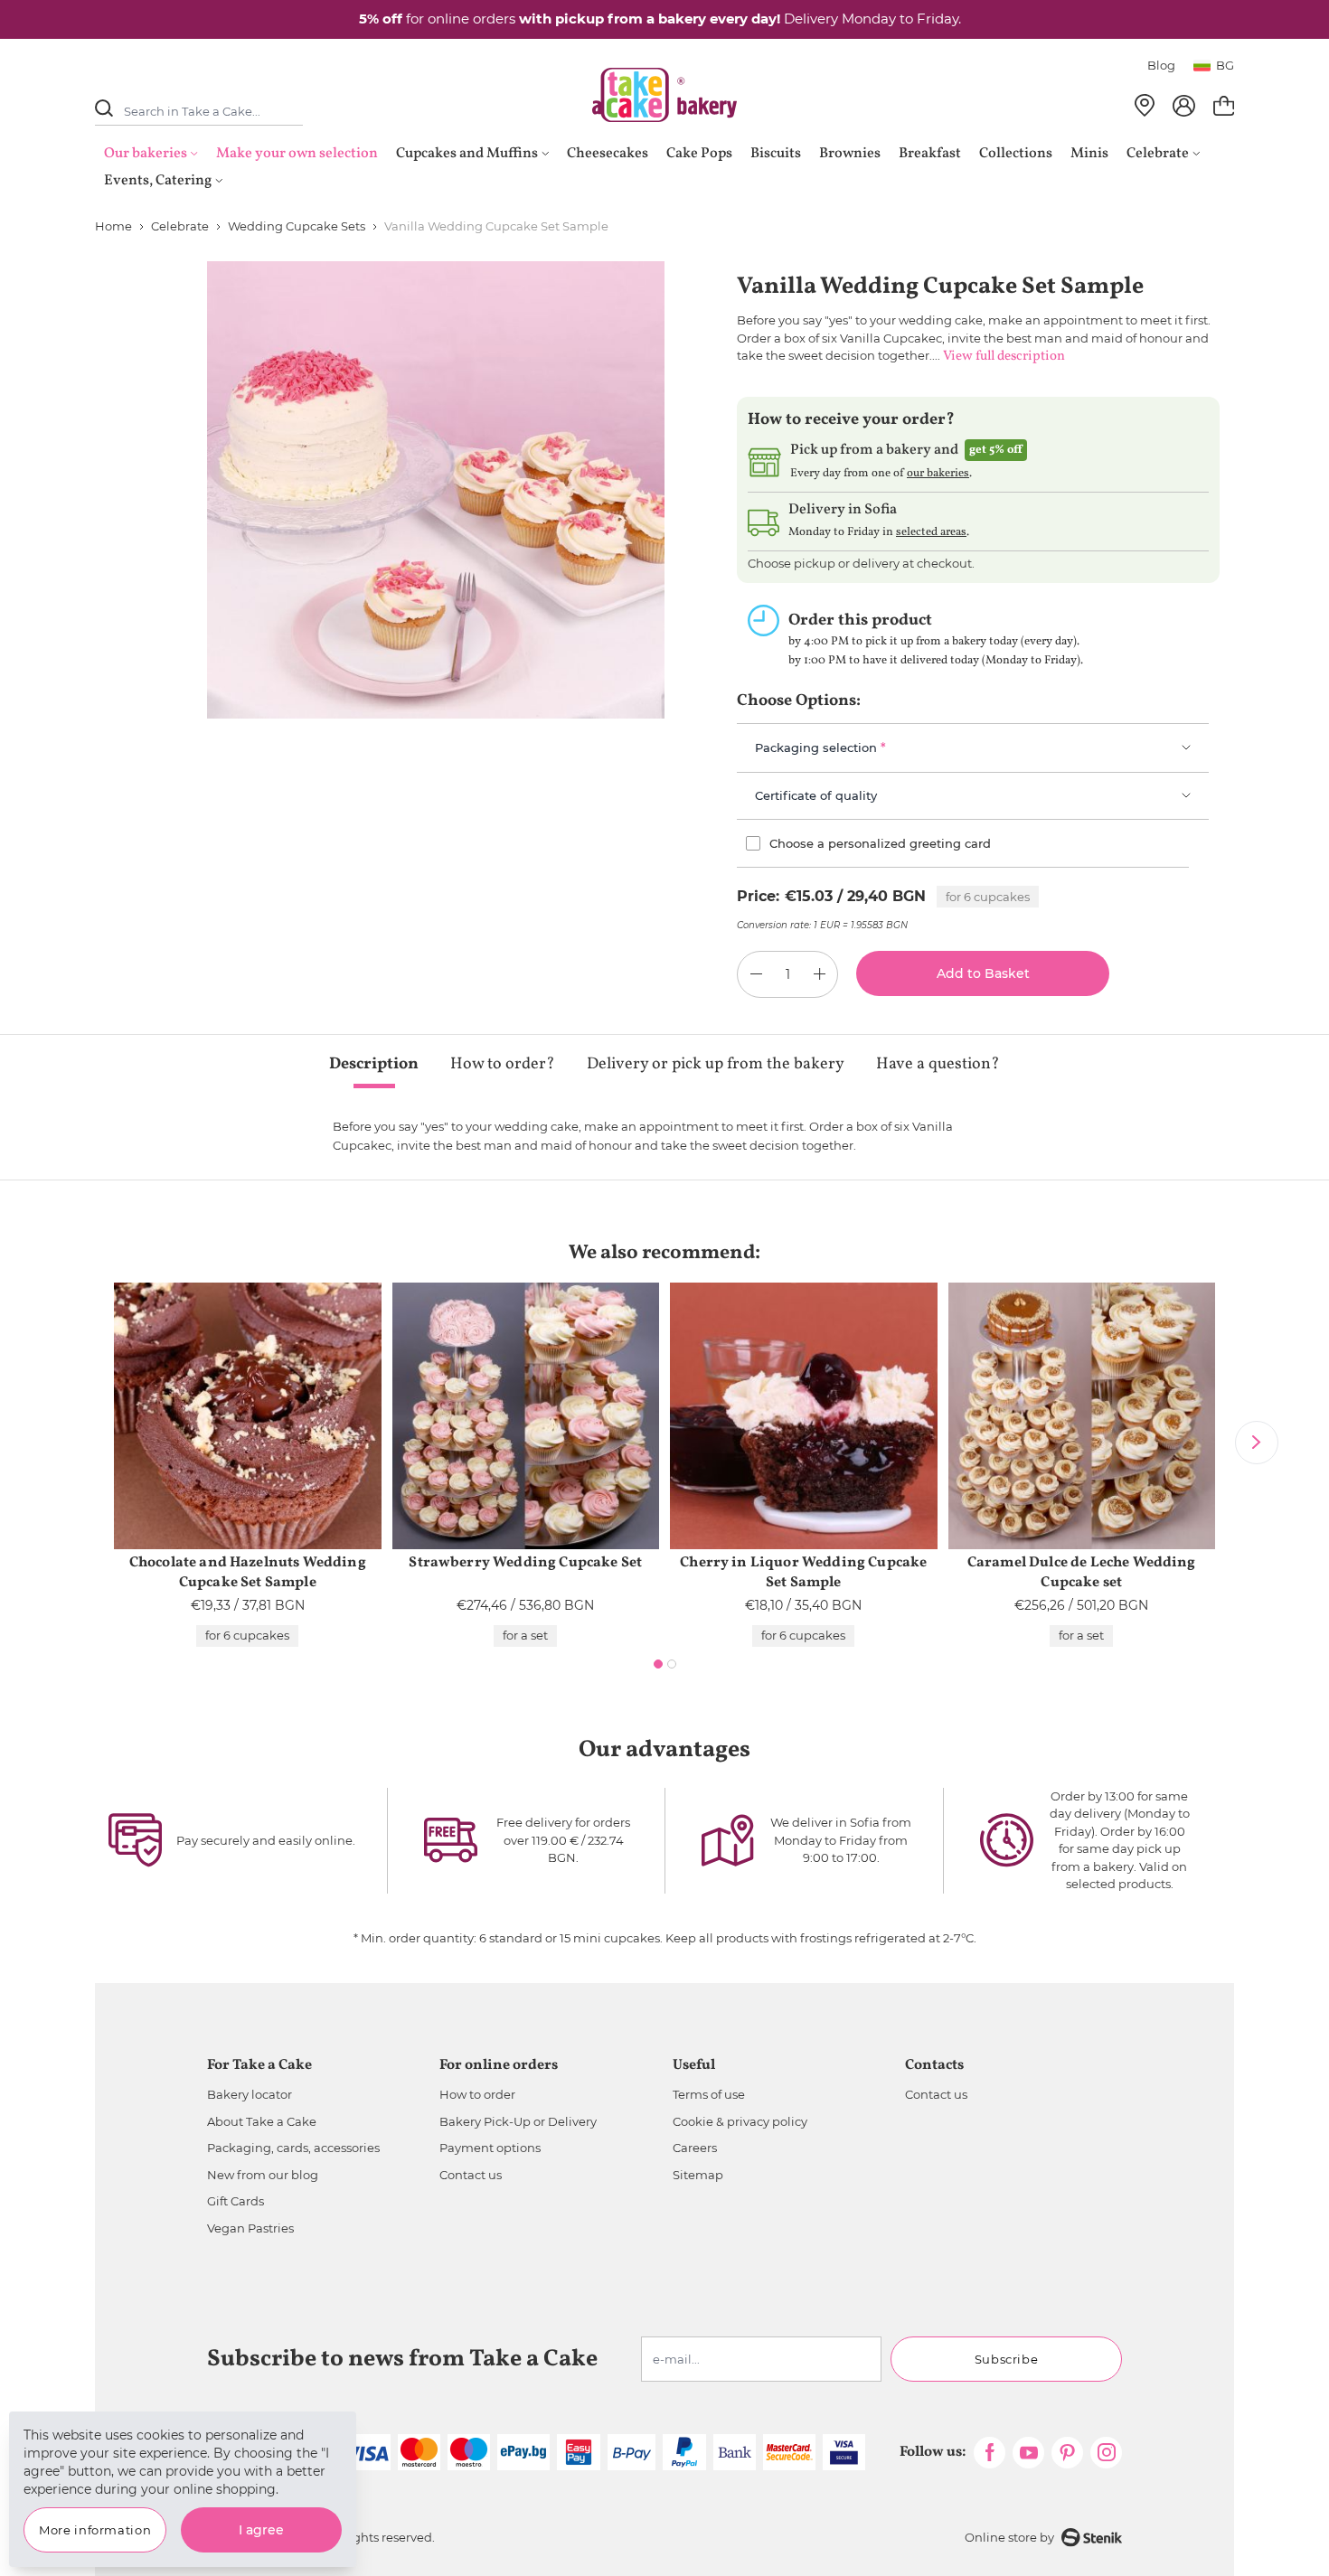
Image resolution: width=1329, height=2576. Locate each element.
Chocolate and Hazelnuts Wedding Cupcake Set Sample (248, 1573)
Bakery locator (250, 2094)
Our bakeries (146, 154)
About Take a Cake (262, 2121)
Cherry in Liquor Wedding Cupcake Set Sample (803, 1573)
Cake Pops (699, 154)
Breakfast (930, 154)
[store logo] (664, 95)
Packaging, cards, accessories (293, 2148)
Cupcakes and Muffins (467, 154)
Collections (1016, 154)
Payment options (490, 2148)
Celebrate (1158, 154)
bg (1225, 65)
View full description (1004, 357)
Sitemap (698, 2175)
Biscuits (776, 154)
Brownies (850, 154)
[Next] (1257, 1443)
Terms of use (709, 2094)
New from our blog (263, 2175)
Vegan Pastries (250, 2228)
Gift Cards (236, 2201)
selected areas (931, 532)
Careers (695, 2148)
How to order (477, 2094)
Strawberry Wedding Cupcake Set (525, 1563)
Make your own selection (297, 154)
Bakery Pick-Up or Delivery (518, 2121)
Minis (1089, 154)
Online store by (1009, 2537)
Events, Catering (158, 181)
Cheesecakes (608, 154)
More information (95, 2530)
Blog (1161, 65)
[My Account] (1184, 106)
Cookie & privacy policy (740, 2121)
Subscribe (1007, 2359)
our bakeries (938, 474)
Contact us (471, 2175)
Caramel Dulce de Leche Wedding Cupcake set (1082, 1573)
